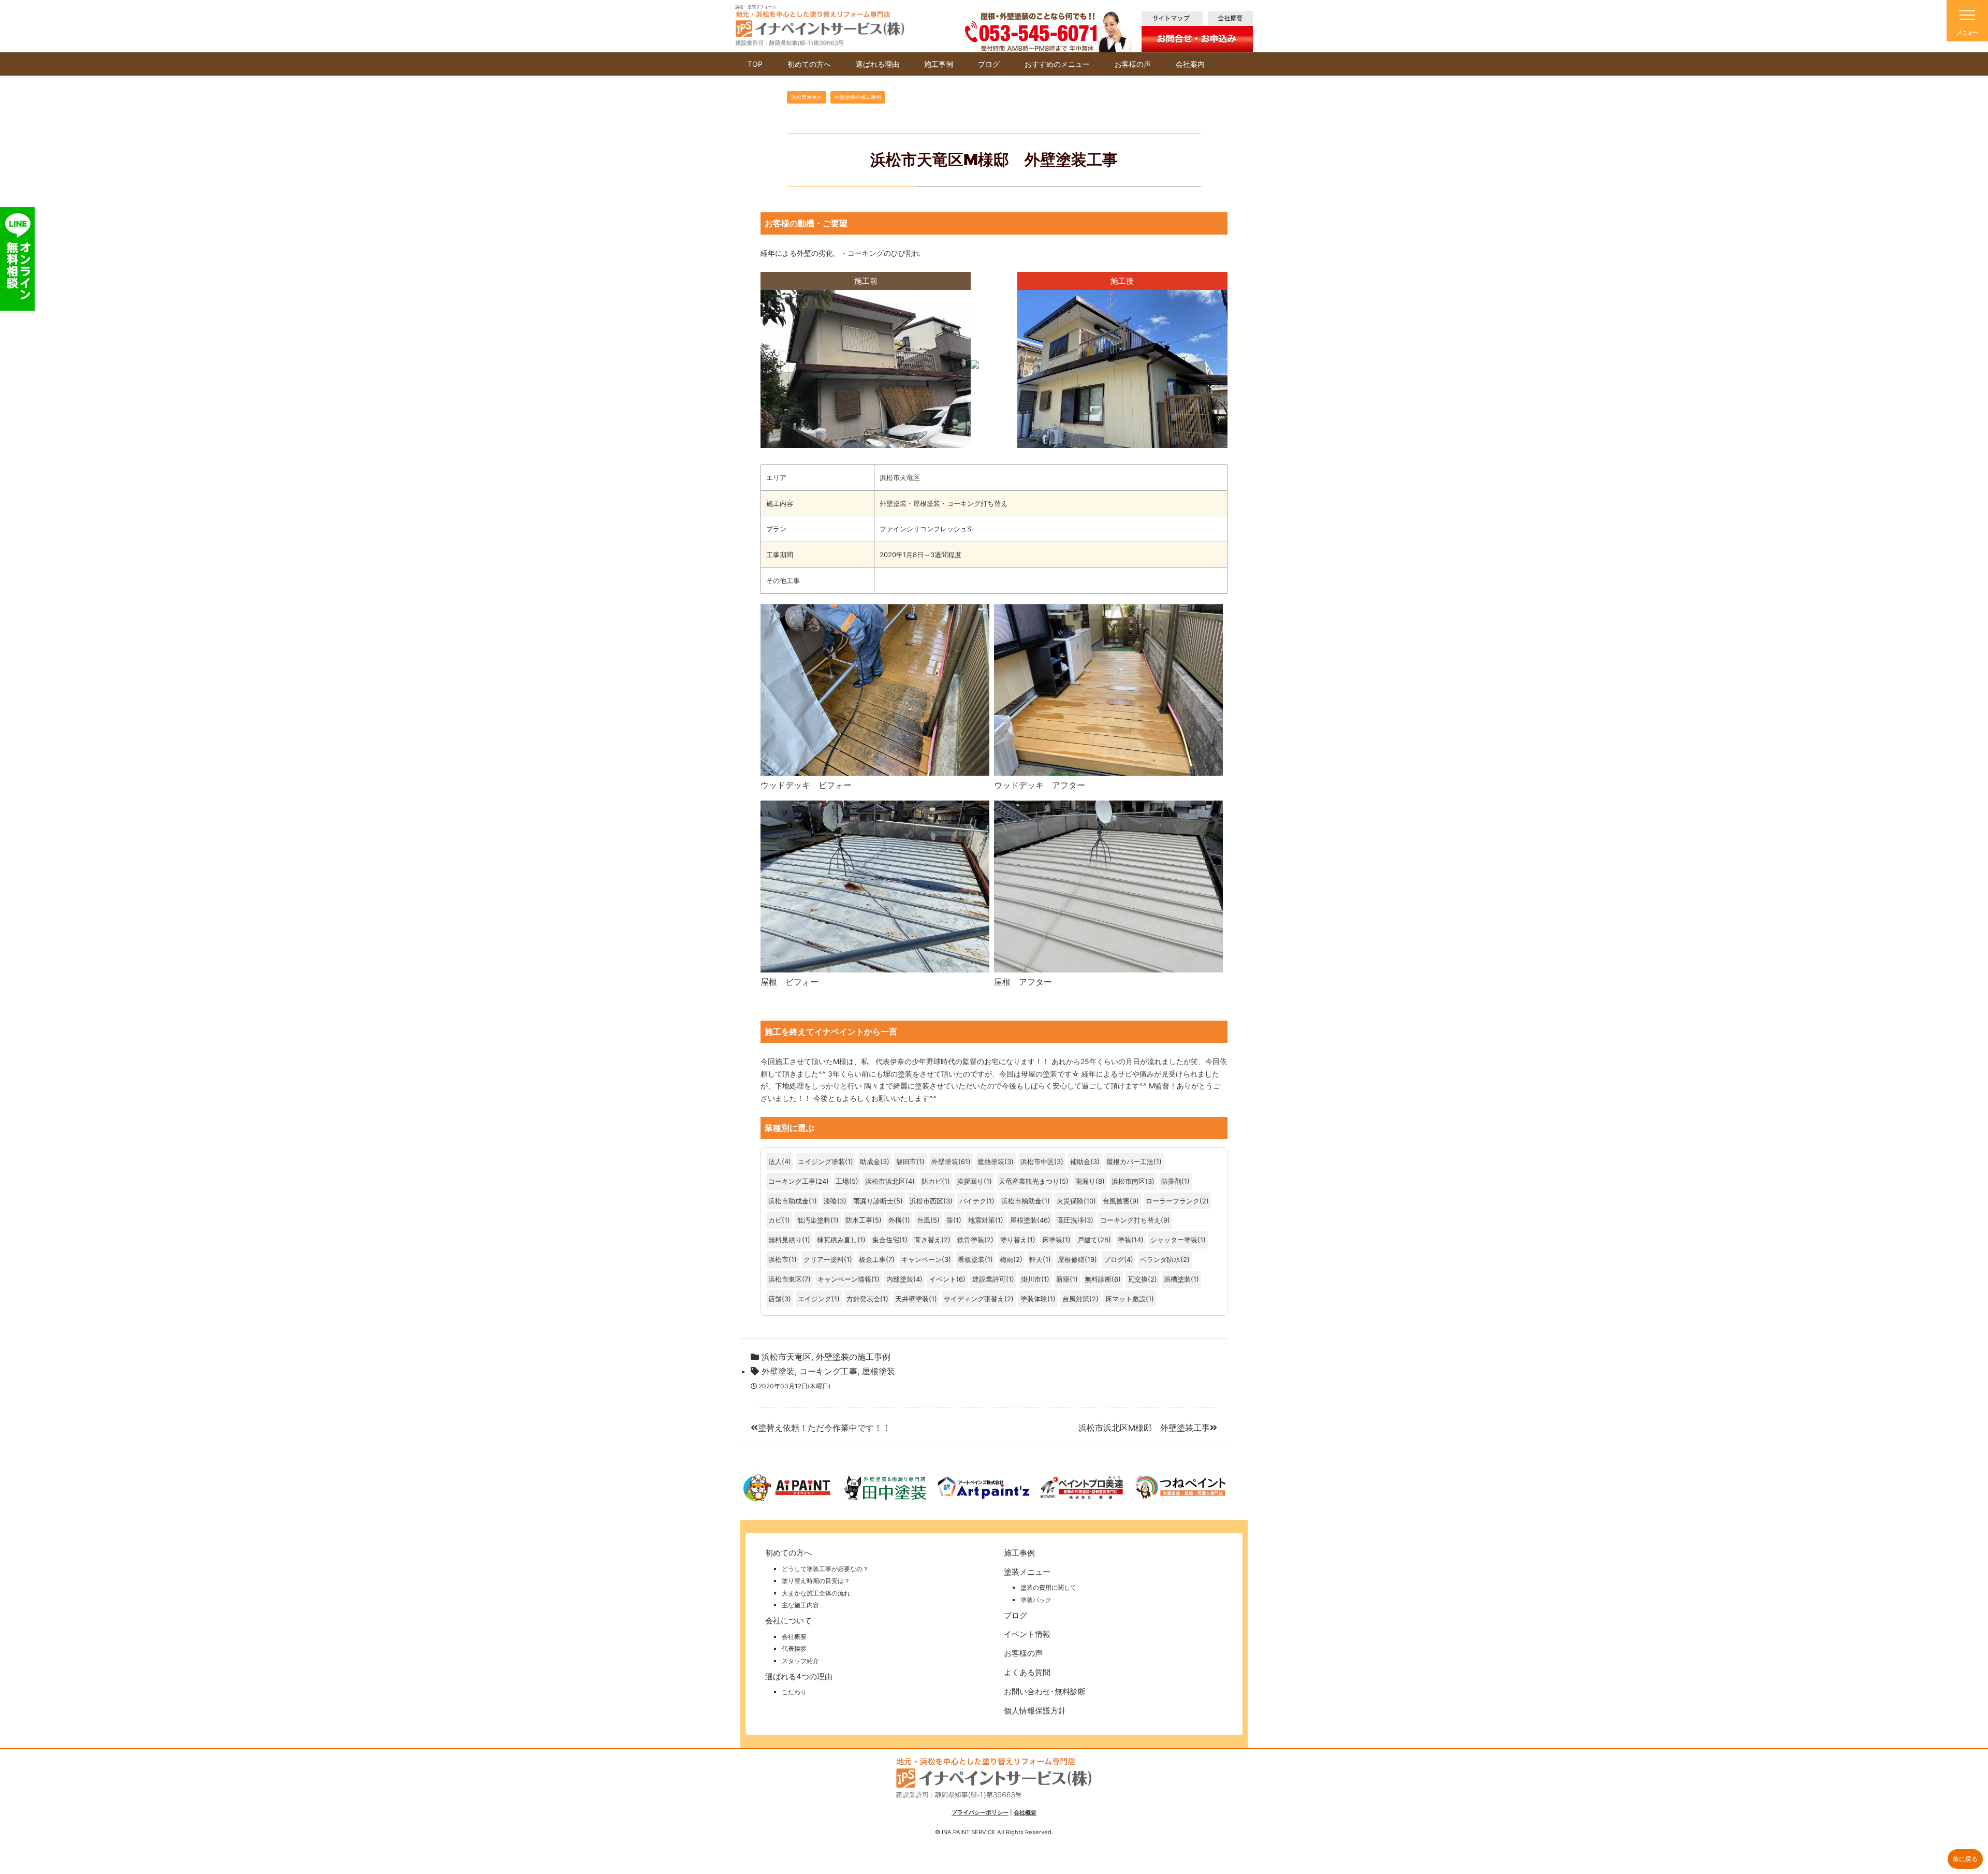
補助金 (1080, 1161)
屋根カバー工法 (1130, 1161)
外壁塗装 (945, 1161)
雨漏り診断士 (873, 1201)
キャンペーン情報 (844, 1279)
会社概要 (794, 1637)
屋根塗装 (1024, 1220)
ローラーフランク (1173, 1201)
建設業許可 (989, 1279)
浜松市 (778, 1259)
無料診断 (1098, 1279)
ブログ (989, 64)
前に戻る (1965, 1859)
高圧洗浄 (1071, 1220)
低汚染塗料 (814, 1220)
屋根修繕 (1071, 1259)
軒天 (1036, 1259)
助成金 (870, 1161)
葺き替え (928, 1240)
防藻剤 (1171, 1181)
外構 (895, 1220)
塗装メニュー (1027, 1572)
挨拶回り (970, 1181)
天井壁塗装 (912, 1299)
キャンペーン (922, 1259)
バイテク (973, 1201)
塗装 (1124, 1240)
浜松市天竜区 (807, 97)
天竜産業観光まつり (1029, 1181)
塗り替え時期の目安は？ (816, 1581)
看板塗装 (971, 1259)
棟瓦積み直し (837, 1240)
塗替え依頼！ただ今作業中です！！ (824, 1428)
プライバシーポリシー (980, 1812)
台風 (924, 1220)
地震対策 (982, 1220)
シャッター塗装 (1174, 1240)
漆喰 (830, 1201)
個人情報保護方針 (1035, 1711)
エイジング (815, 1299)
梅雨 (1006, 1259)
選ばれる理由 (878, 64)
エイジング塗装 (821, 1161)
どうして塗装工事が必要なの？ (825, 1569)
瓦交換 (1138, 1279)
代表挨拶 (794, 1648)
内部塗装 (900, 1279)
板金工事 (872, 1259)
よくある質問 (1027, 1672)
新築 (1063, 1279)
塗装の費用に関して (1048, 1587)
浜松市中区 (1037, 1161)
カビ (775, 1220)
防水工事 (859, 1220)
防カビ (932, 1181)
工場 (842, 1181)
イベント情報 (1027, 1634)
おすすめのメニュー (1057, 64)
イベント (943, 1279)
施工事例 (939, 64)
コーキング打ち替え (1130, 1220)
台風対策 (1076, 1299)
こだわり (794, 1692)
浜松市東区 (785, 1279)
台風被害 (1116, 1201)
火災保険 (1070, 1201)
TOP (755, 64)
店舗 (775, 1299)
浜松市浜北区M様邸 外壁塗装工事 (1144, 1428)
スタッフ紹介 (800, 1661)
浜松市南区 (1128, 1181)
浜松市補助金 (1021, 1201)
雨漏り (1085, 1181)
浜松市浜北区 (885, 1181)
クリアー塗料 (824, 1259)
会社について (788, 1621)
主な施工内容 (800, 1605)
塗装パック (1036, 1600)
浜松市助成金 (788, 1201)
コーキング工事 (792, 1181)
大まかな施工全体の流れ (816, 1593)
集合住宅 (886, 1240)
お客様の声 (1133, 64)
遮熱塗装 (991, 1161)
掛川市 (1031, 1279)
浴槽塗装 (1177, 1279)
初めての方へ (809, 64)
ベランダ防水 (1160, 1259)
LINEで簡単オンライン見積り (23, 259)
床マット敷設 (1125, 1299)
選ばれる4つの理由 (799, 1676)
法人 (775, 1161)
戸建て (1087, 1240)
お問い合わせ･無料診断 (1045, 1691)
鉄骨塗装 (971, 1240)
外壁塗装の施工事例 (858, 97)
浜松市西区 (926, 1201)
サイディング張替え (974, 1299)
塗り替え (1014, 1240)
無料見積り (785, 1240)
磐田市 (906, 1161)
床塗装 (1052, 1240)
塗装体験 (1034, 1299)
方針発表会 (863, 1299)
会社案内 (1190, 64)
